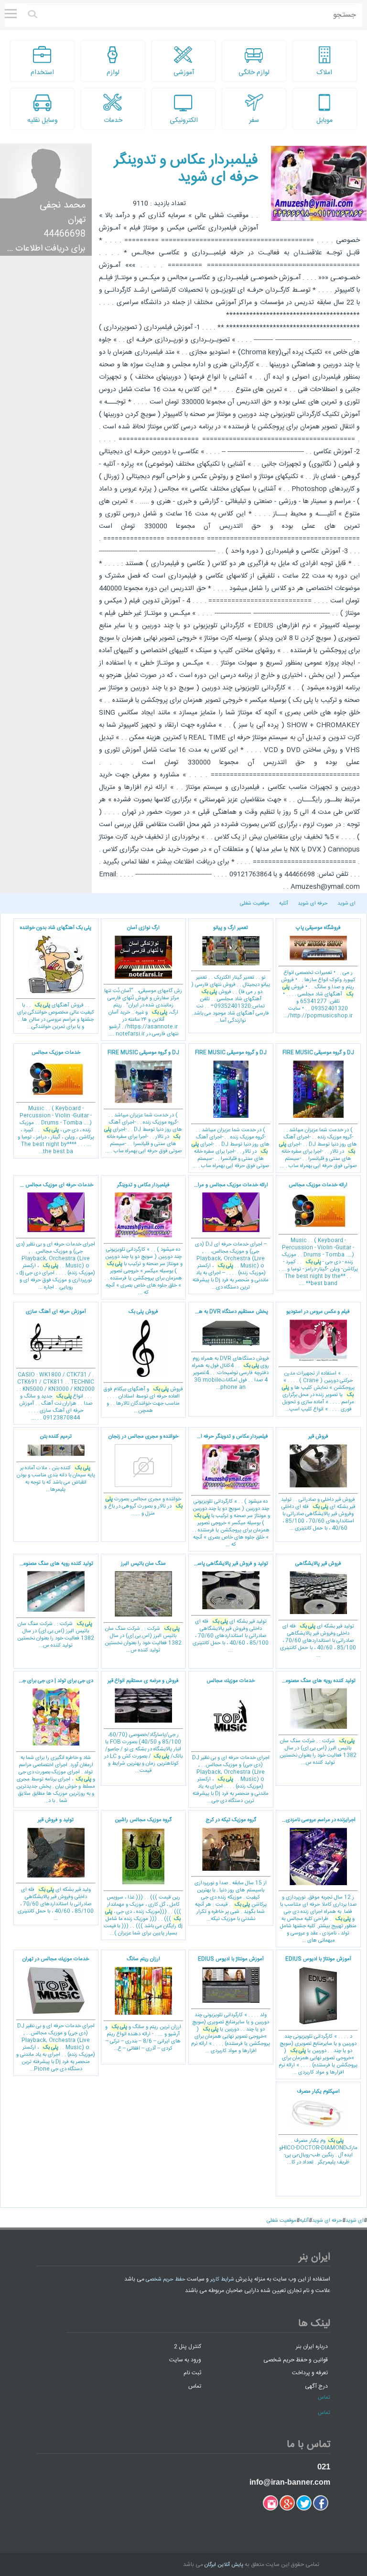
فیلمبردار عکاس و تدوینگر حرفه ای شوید (186, 169)
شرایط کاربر (222, 2280)
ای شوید (346, 904)
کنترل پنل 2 (188, 2347)
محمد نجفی (63, 205)
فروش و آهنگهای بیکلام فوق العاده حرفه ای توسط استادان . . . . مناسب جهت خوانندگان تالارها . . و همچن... (143, 1361)
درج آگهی (316, 2386)
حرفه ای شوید (313, 904)
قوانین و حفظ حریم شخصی (296, 2359)
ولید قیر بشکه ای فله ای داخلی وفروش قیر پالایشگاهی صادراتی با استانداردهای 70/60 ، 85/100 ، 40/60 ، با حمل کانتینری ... (56, 1869)
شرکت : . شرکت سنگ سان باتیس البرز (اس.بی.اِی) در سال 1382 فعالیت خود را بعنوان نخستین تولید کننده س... (143, 1607)
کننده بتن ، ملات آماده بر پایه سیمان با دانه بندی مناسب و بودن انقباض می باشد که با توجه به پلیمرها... (56, 1463)
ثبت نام (192, 2373)
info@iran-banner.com (290, 2482)
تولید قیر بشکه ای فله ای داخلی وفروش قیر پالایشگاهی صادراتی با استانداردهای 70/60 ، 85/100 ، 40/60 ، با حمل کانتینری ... (318, 1610)
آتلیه (284, 904)
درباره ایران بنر (312, 2347)
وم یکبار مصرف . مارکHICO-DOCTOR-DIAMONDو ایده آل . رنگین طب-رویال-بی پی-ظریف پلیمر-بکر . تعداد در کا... (318, 2127)
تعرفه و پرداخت (310, 2373)
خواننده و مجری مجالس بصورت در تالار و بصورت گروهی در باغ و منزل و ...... (143, 1475)
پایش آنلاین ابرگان (224, 2565)
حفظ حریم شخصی (166, 2280)
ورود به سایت (185, 2359)
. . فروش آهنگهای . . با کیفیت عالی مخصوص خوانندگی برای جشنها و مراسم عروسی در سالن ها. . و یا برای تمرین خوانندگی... (56, 977)
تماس (195, 2386)
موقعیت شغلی (255, 904)
